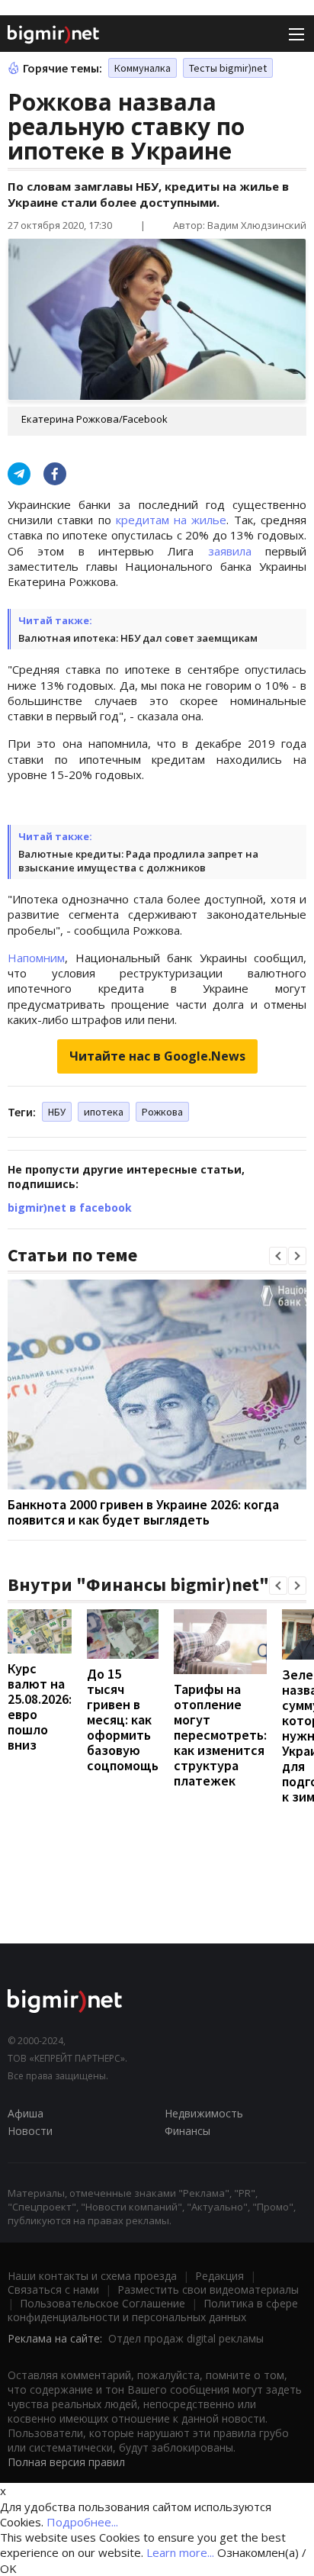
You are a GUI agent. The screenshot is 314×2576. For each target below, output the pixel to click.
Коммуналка (143, 68)
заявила (230, 551)
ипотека (104, 1112)
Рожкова (162, 1112)
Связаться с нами (53, 2289)
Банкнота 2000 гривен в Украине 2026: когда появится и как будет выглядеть (143, 1512)
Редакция (219, 2276)
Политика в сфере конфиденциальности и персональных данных (153, 2310)
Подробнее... (82, 2522)
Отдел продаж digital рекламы (186, 2338)
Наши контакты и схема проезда (92, 2276)
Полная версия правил (66, 2462)
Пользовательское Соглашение (103, 2303)
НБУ (57, 1112)
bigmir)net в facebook (70, 1207)
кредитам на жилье (171, 520)
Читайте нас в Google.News (157, 1056)
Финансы (187, 2131)
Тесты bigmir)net (228, 68)
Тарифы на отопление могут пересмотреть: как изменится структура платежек (220, 1735)
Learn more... (180, 2552)
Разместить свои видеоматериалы (208, 2289)
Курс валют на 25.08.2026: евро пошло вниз (40, 1707)
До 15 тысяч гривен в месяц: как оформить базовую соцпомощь (123, 1719)
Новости (30, 2131)
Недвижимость (204, 2113)
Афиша (26, 2113)
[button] (278, 1256)
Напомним (36, 958)
